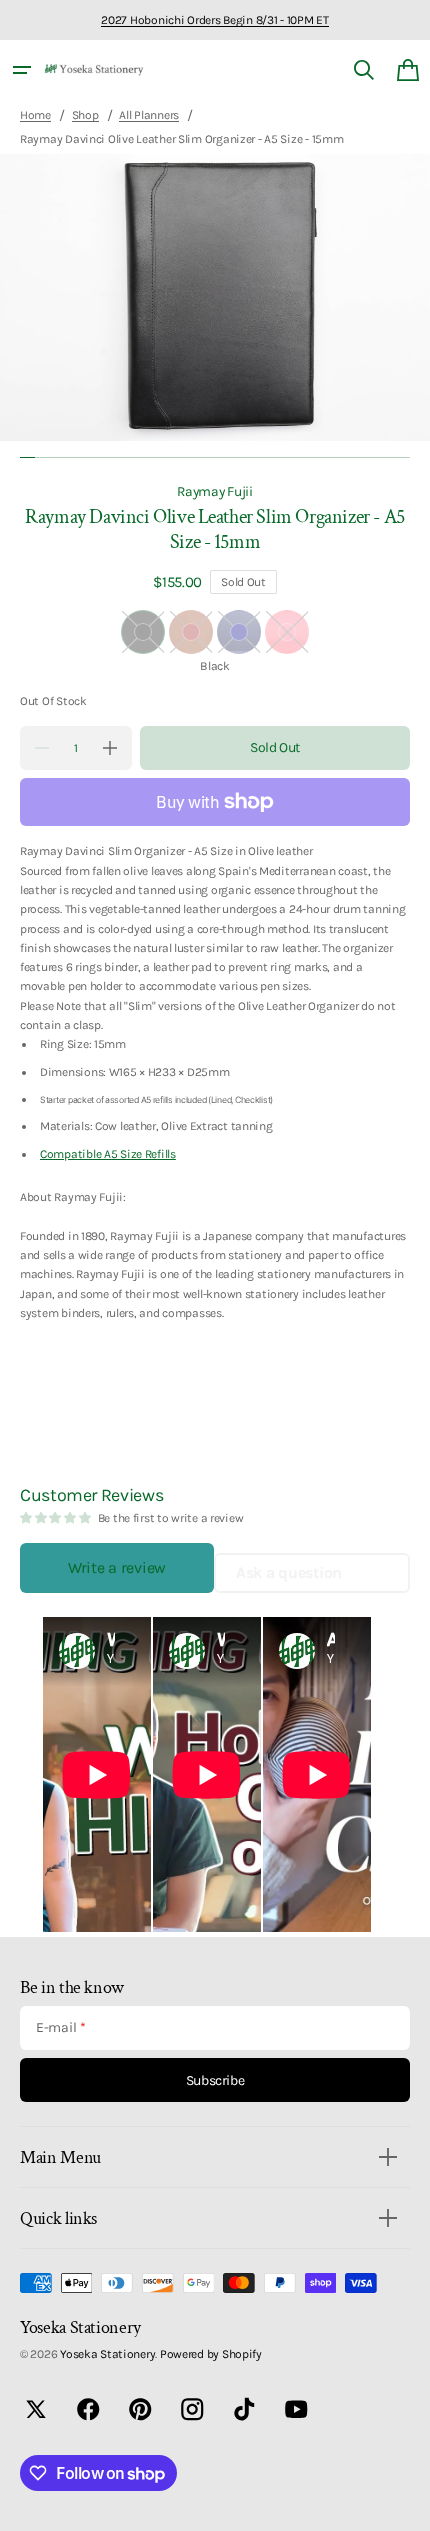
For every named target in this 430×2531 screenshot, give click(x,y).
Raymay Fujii (215, 491)
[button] (22, 70)
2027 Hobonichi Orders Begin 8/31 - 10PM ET (214, 20)
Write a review (117, 1567)
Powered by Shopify (211, 2354)
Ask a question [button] (289, 1572)
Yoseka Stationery (107, 2354)
